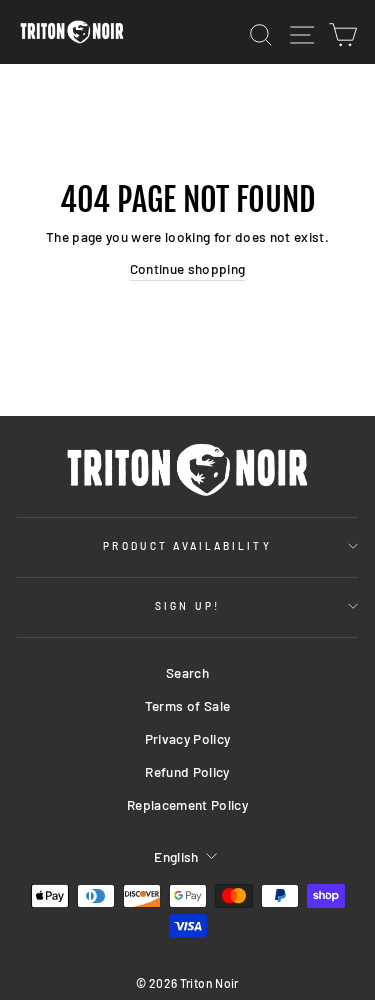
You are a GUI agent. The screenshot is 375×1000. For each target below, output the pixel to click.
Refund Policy (187, 771)
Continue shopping (188, 268)
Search (187, 672)
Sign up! (187, 606)
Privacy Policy (188, 738)
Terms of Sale (187, 705)
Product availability (187, 546)
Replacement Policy (187, 804)
